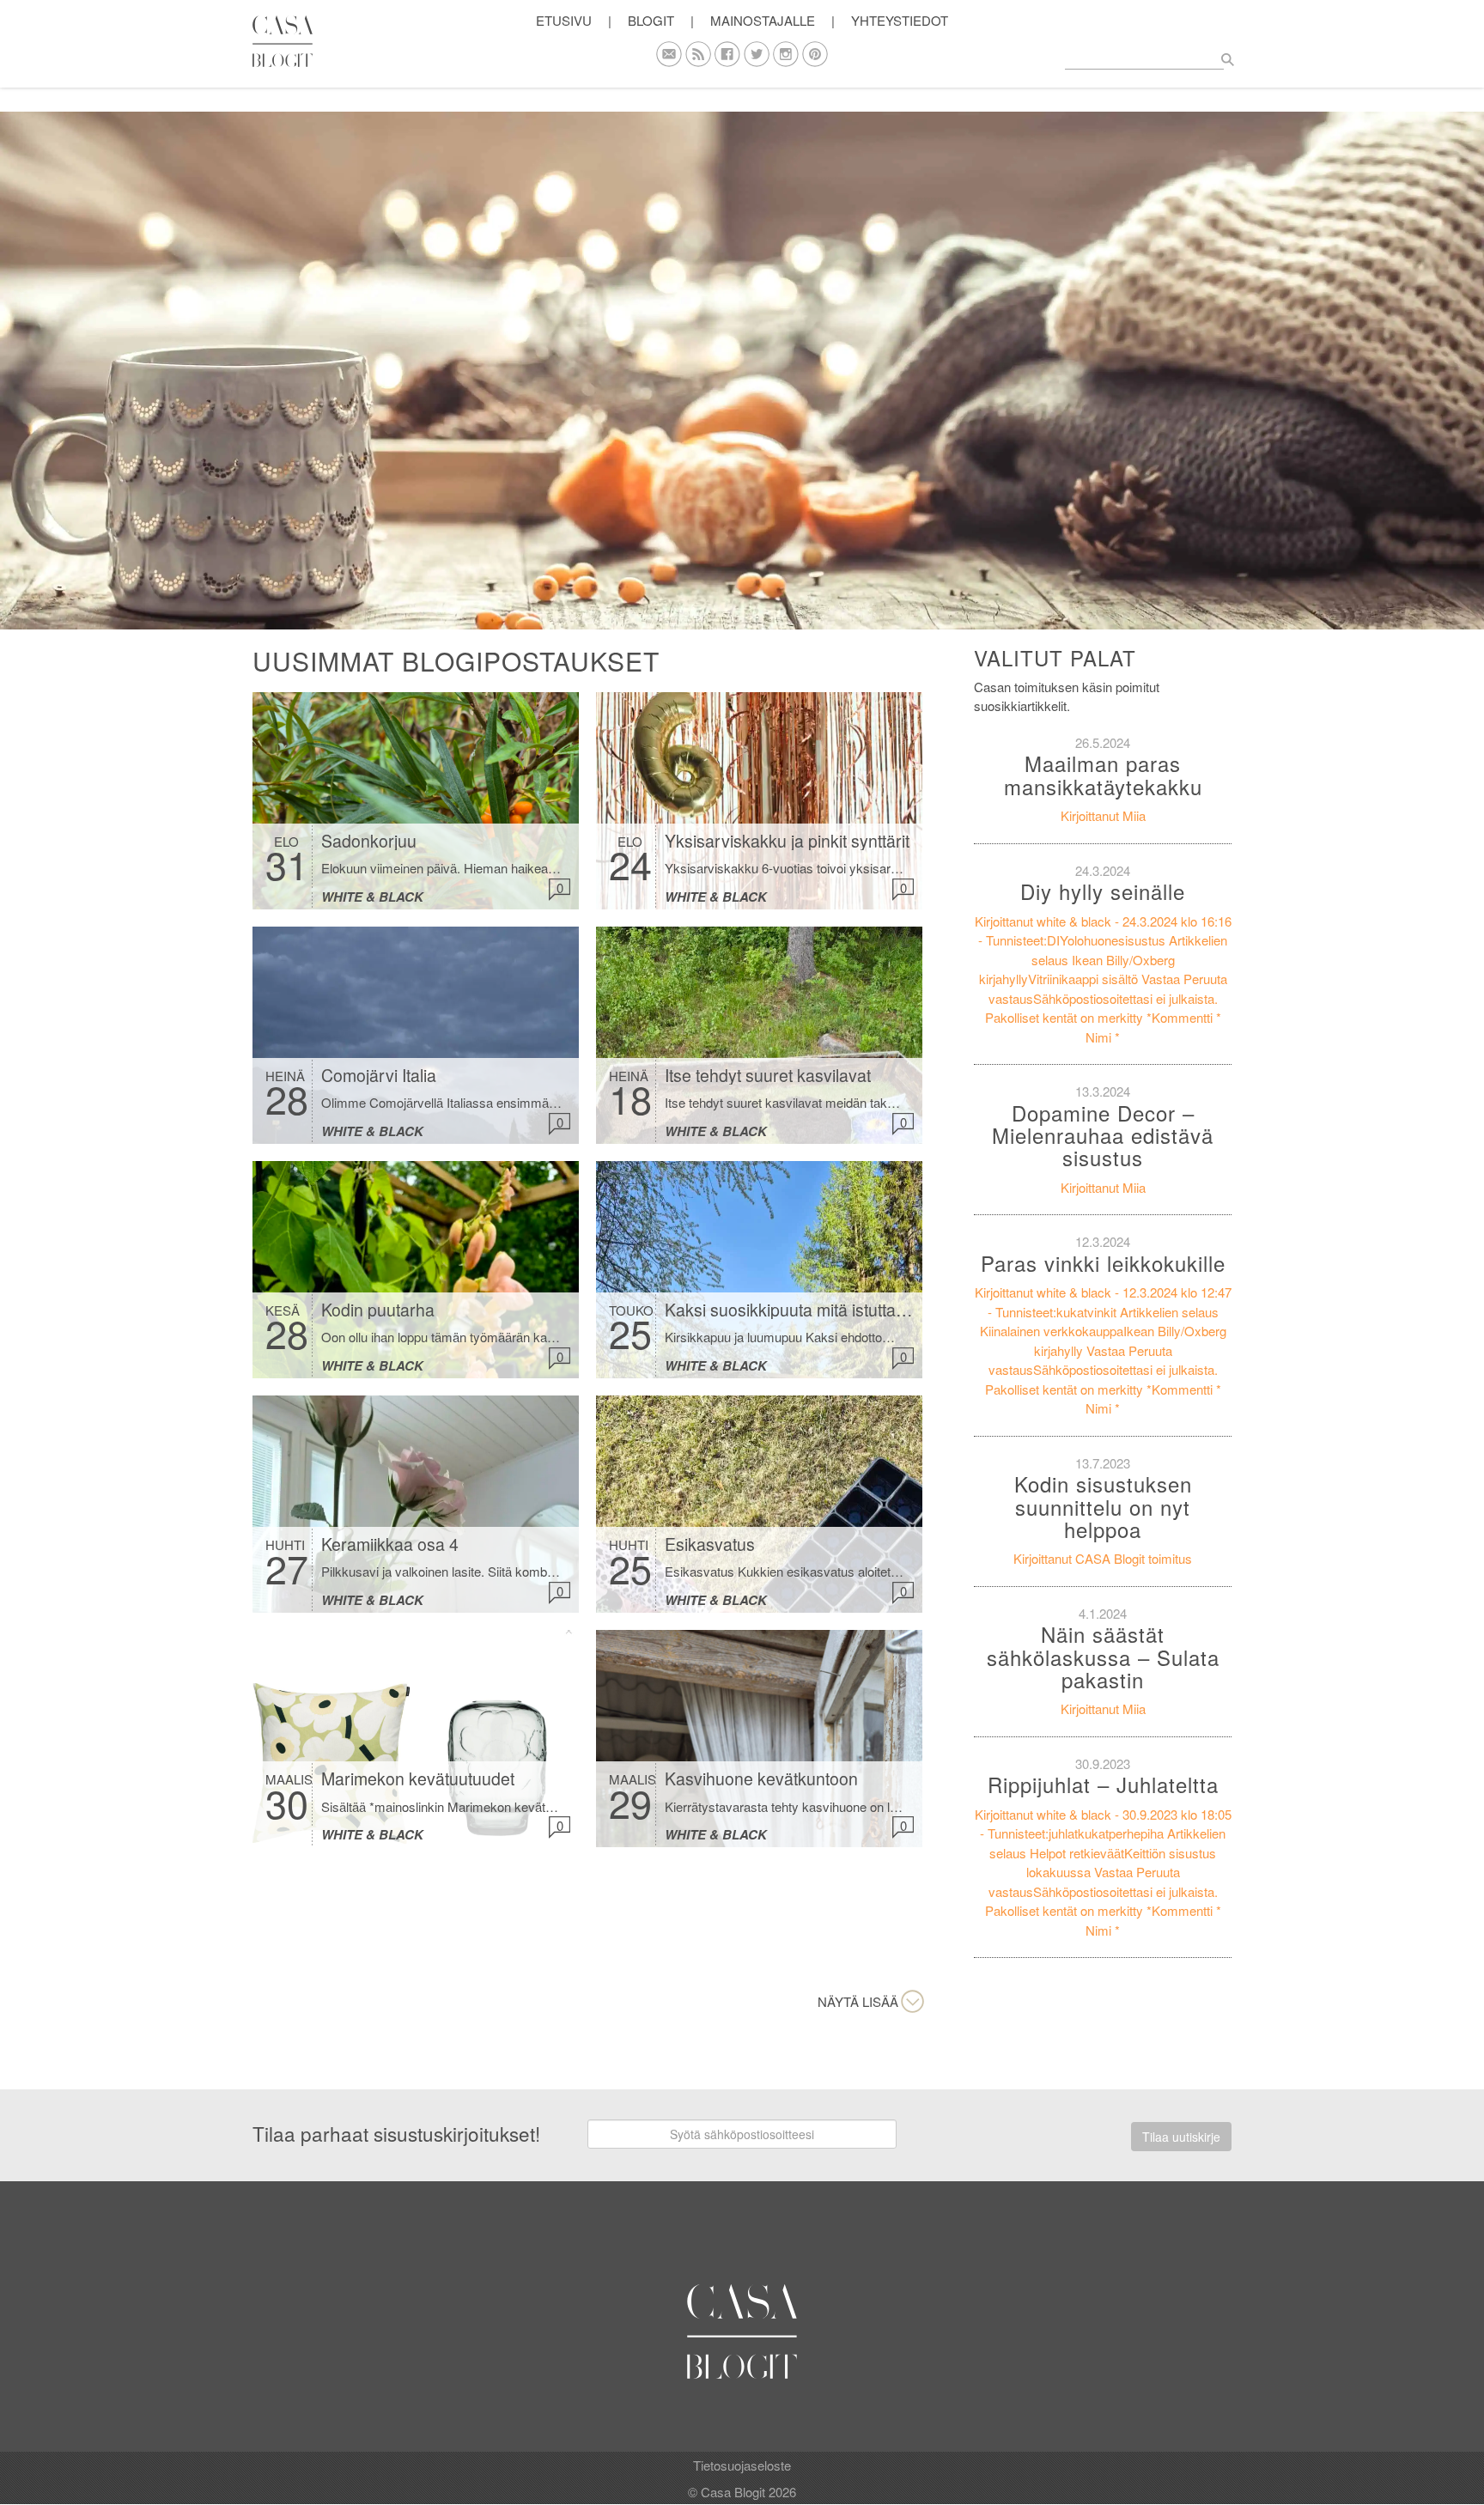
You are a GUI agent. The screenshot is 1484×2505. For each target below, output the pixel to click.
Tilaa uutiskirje (1181, 2137)
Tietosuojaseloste (742, 2465)
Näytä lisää (858, 2001)
